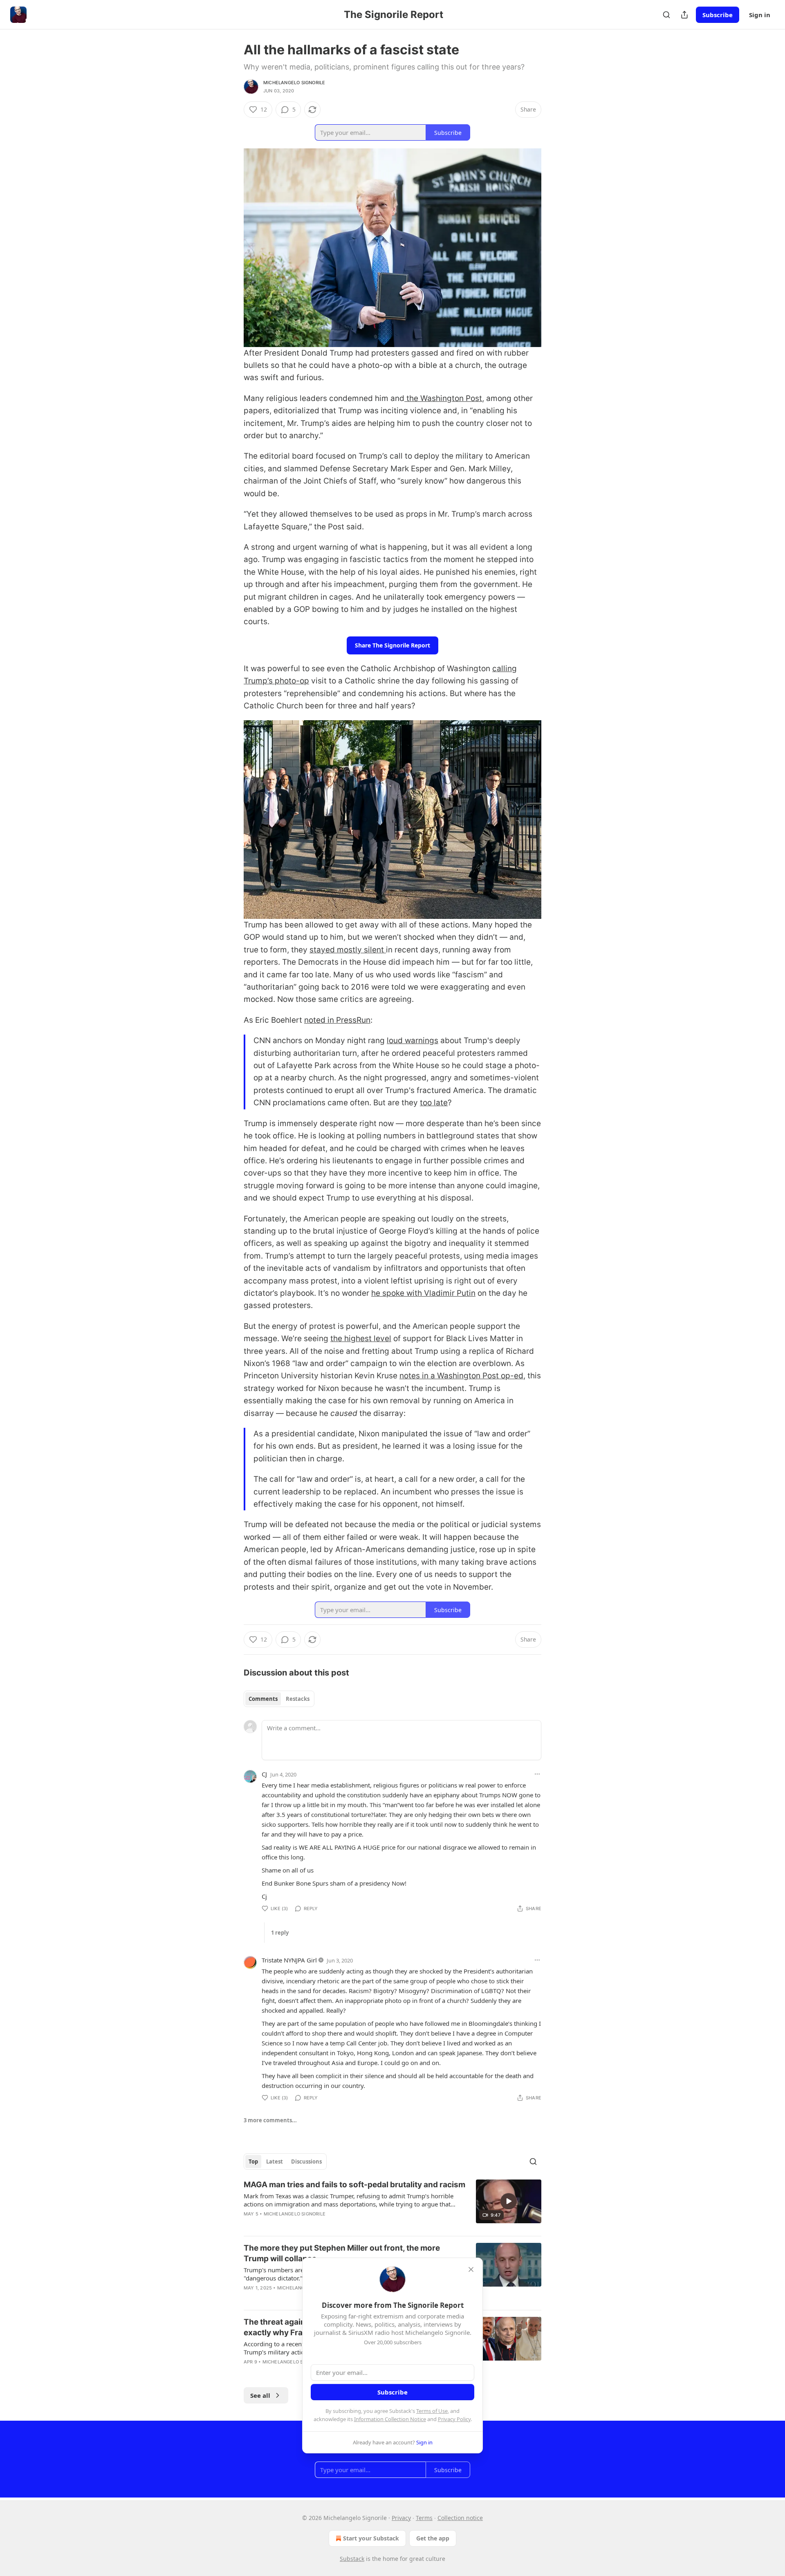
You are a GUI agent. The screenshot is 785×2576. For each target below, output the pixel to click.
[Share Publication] (684, 15)
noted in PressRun (337, 1020)
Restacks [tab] (298, 1699)
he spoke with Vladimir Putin (423, 1293)
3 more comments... (270, 2120)
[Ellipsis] (537, 1774)
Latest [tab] (275, 2162)
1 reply (280, 1933)
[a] (509, 2201)
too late (434, 1103)
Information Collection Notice (390, 2419)
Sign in (760, 15)
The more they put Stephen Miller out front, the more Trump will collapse (342, 2253)
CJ (264, 1774)
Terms (424, 2518)
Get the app (433, 2538)
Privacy (401, 2518)
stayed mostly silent (348, 950)
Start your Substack (371, 2538)
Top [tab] (253, 2162)
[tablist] (279, 1699)
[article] (392, 2204)
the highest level (361, 1338)
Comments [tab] (263, 1699)
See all (260, 2395)
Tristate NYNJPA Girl (289, 1960)
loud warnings (413, 1040)
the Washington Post (443, 398)
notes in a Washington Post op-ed (461, 1376)
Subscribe (718, 15)
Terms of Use (432, 2411)
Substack (352, 2559)
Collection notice (460, 2518)
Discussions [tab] (306, 2162)
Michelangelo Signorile (294, 83)
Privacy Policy (454, 2419)
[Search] (666, 15)
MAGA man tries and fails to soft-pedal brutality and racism (354, 2185)
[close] (471, 2269)
